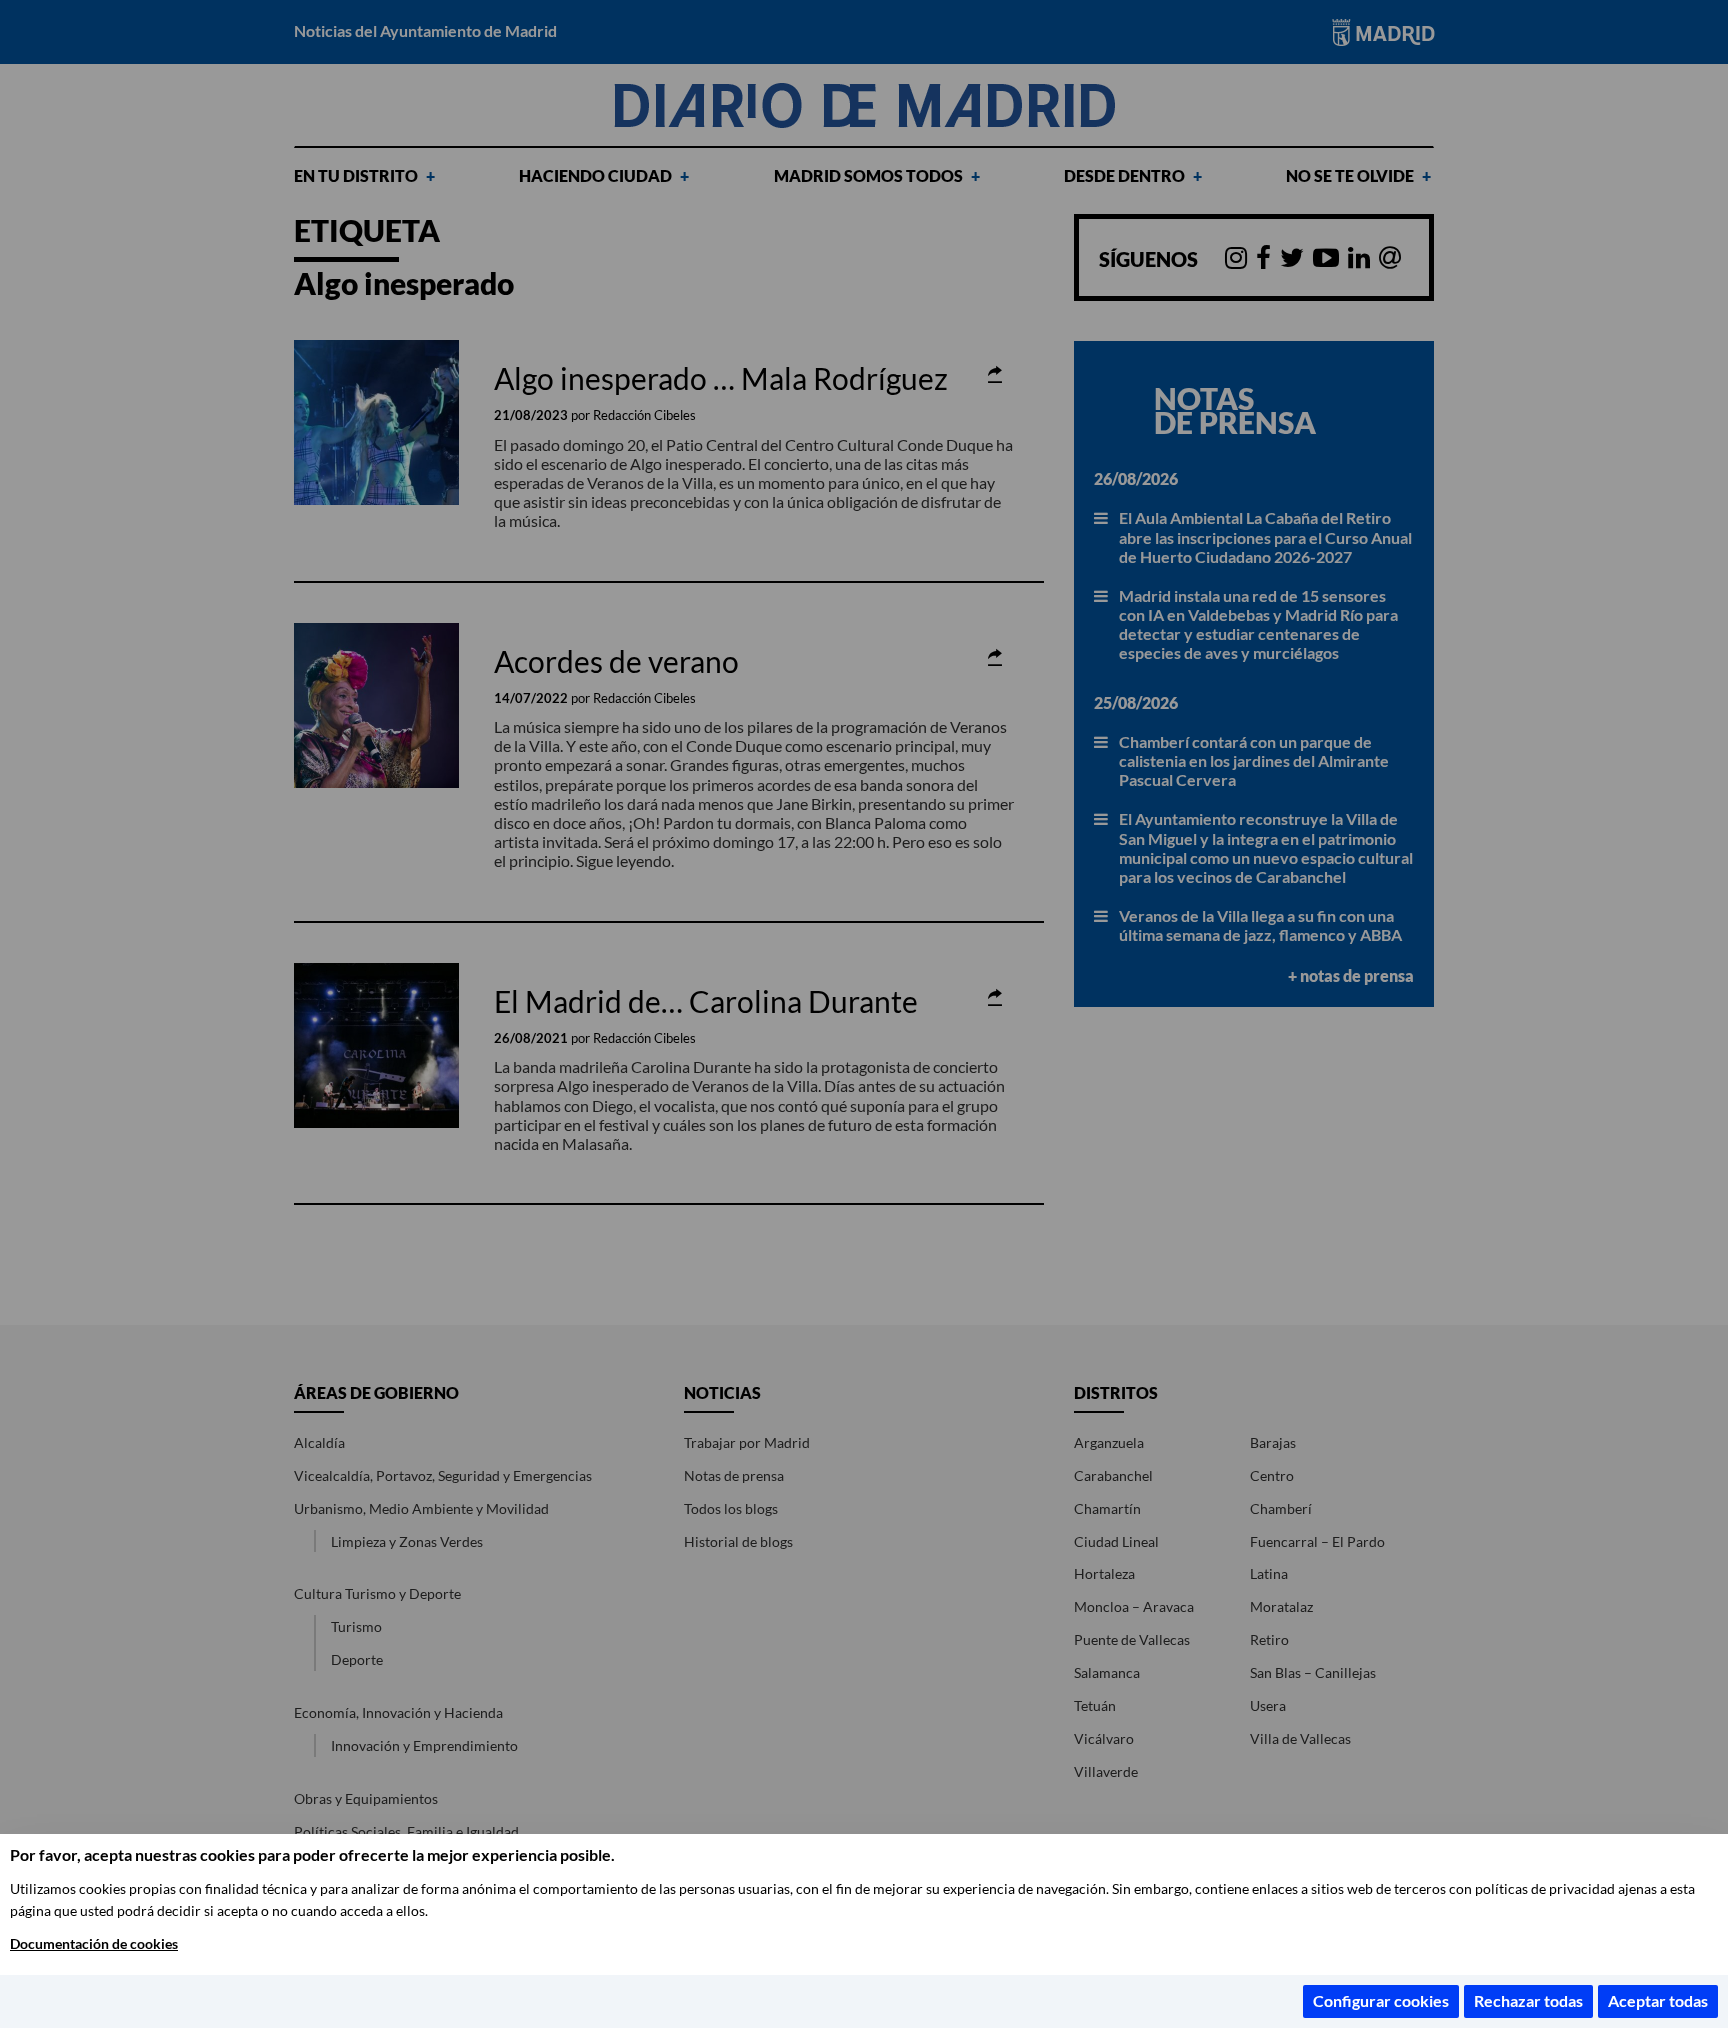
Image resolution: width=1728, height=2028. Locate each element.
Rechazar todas (1528, 2000)
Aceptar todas (1658, 2000)
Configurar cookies (1381, 2000)
